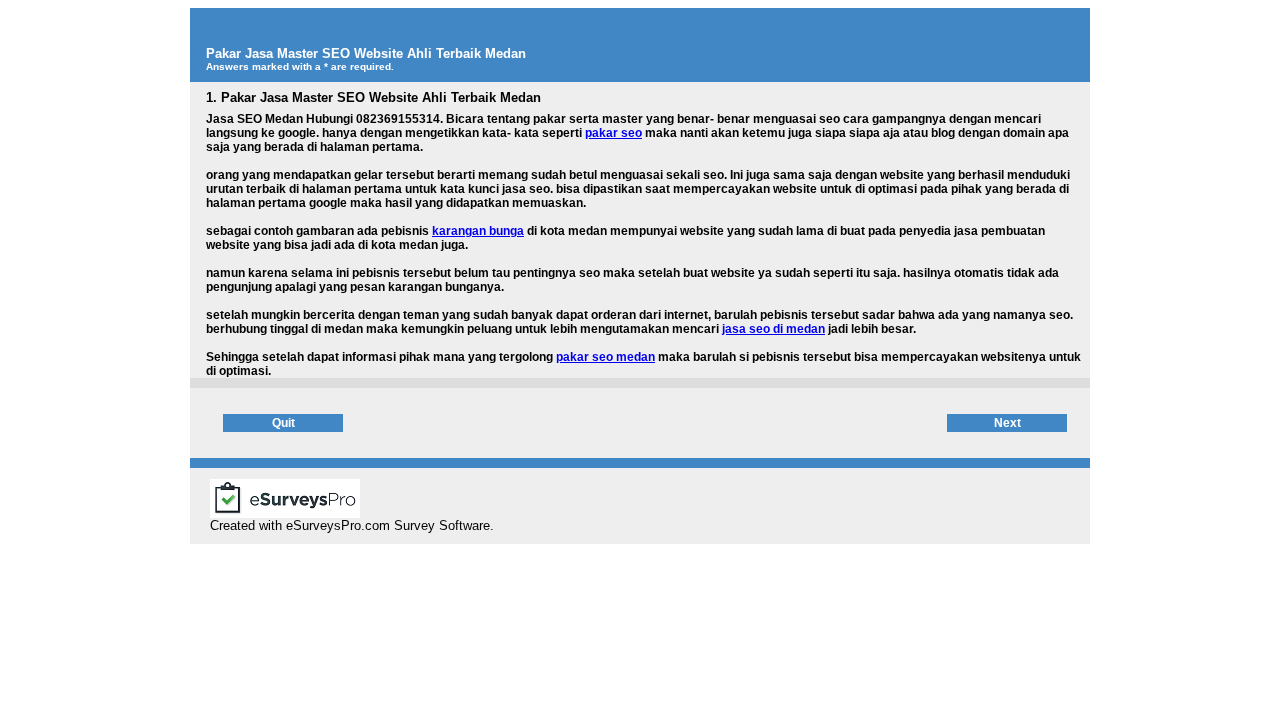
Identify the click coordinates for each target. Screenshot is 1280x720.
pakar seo (613, 133)
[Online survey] (285, 512)
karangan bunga (478, 231)
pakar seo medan (605, 357)
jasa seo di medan (773, 329)
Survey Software (442, 525)
